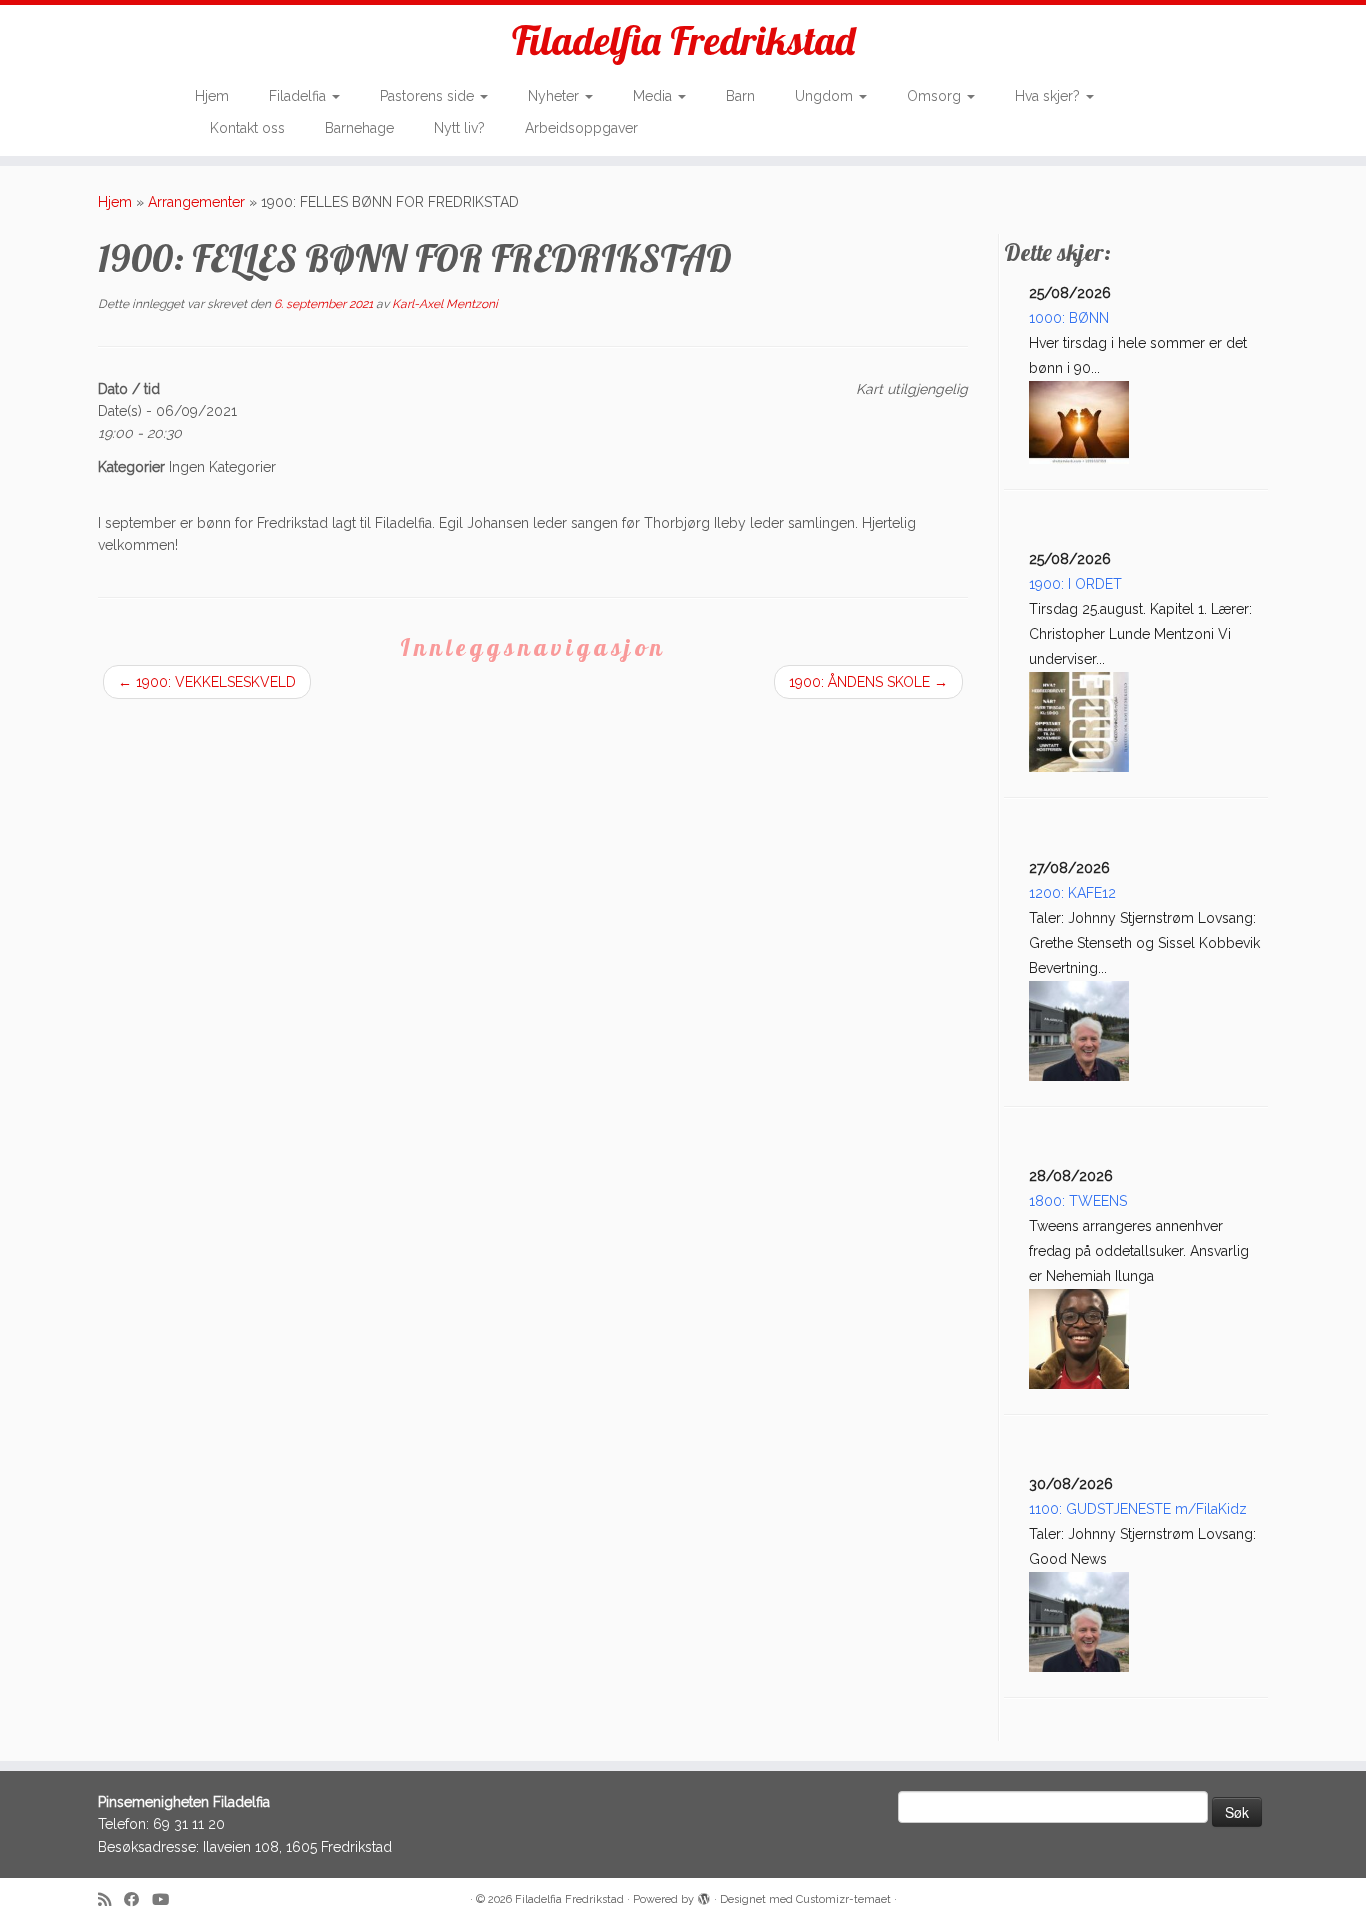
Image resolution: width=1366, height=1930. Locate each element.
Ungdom (826, 96)
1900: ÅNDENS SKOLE (868, 682)
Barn (740, 96)
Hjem (212, 96)
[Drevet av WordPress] (704, 1896)
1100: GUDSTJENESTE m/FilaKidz (1138, 1509)
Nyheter (555, 96)
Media (654, 96)
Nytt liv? (459, 128)
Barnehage (359, 128)
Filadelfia (299, 96)
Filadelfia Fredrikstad (683, 40)
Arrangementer (196, 202)
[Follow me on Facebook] (138, 1900)
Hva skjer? (1049, 96)
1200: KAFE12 (1072, 893)
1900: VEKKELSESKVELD (207, 682)
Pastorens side (429, 96)
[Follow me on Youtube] (167, 1900)
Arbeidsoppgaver (581, 128)
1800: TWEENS (1078, 1201)
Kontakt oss (247, 128)
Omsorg (936, 96)
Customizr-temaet (843, 1899)
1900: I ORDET (1075, 584)
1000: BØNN (1069, 318)
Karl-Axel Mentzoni (445, 304)
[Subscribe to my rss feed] (111, 1900)
